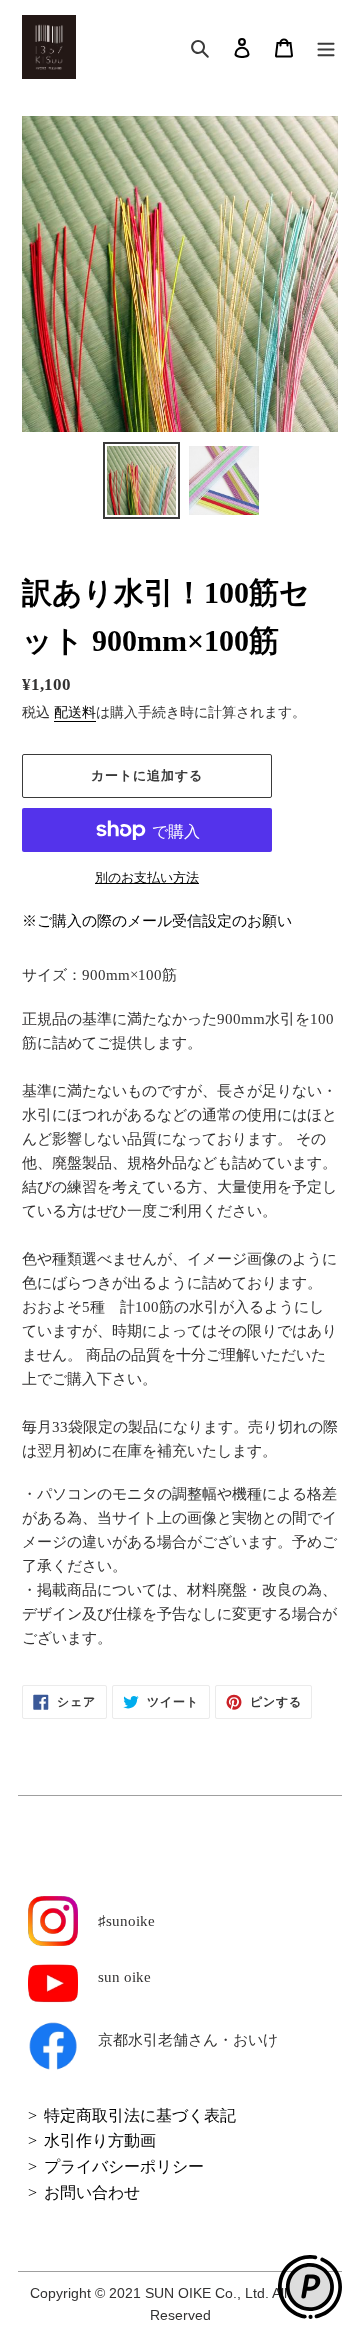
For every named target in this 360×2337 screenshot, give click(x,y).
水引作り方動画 (100, 2140)
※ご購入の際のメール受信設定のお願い (157, 921)
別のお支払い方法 (147, 877)
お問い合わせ (92, 2192)
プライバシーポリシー (124, 2166)
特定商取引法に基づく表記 (140, 2115)
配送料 (75, 712)
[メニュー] (326, 47)
